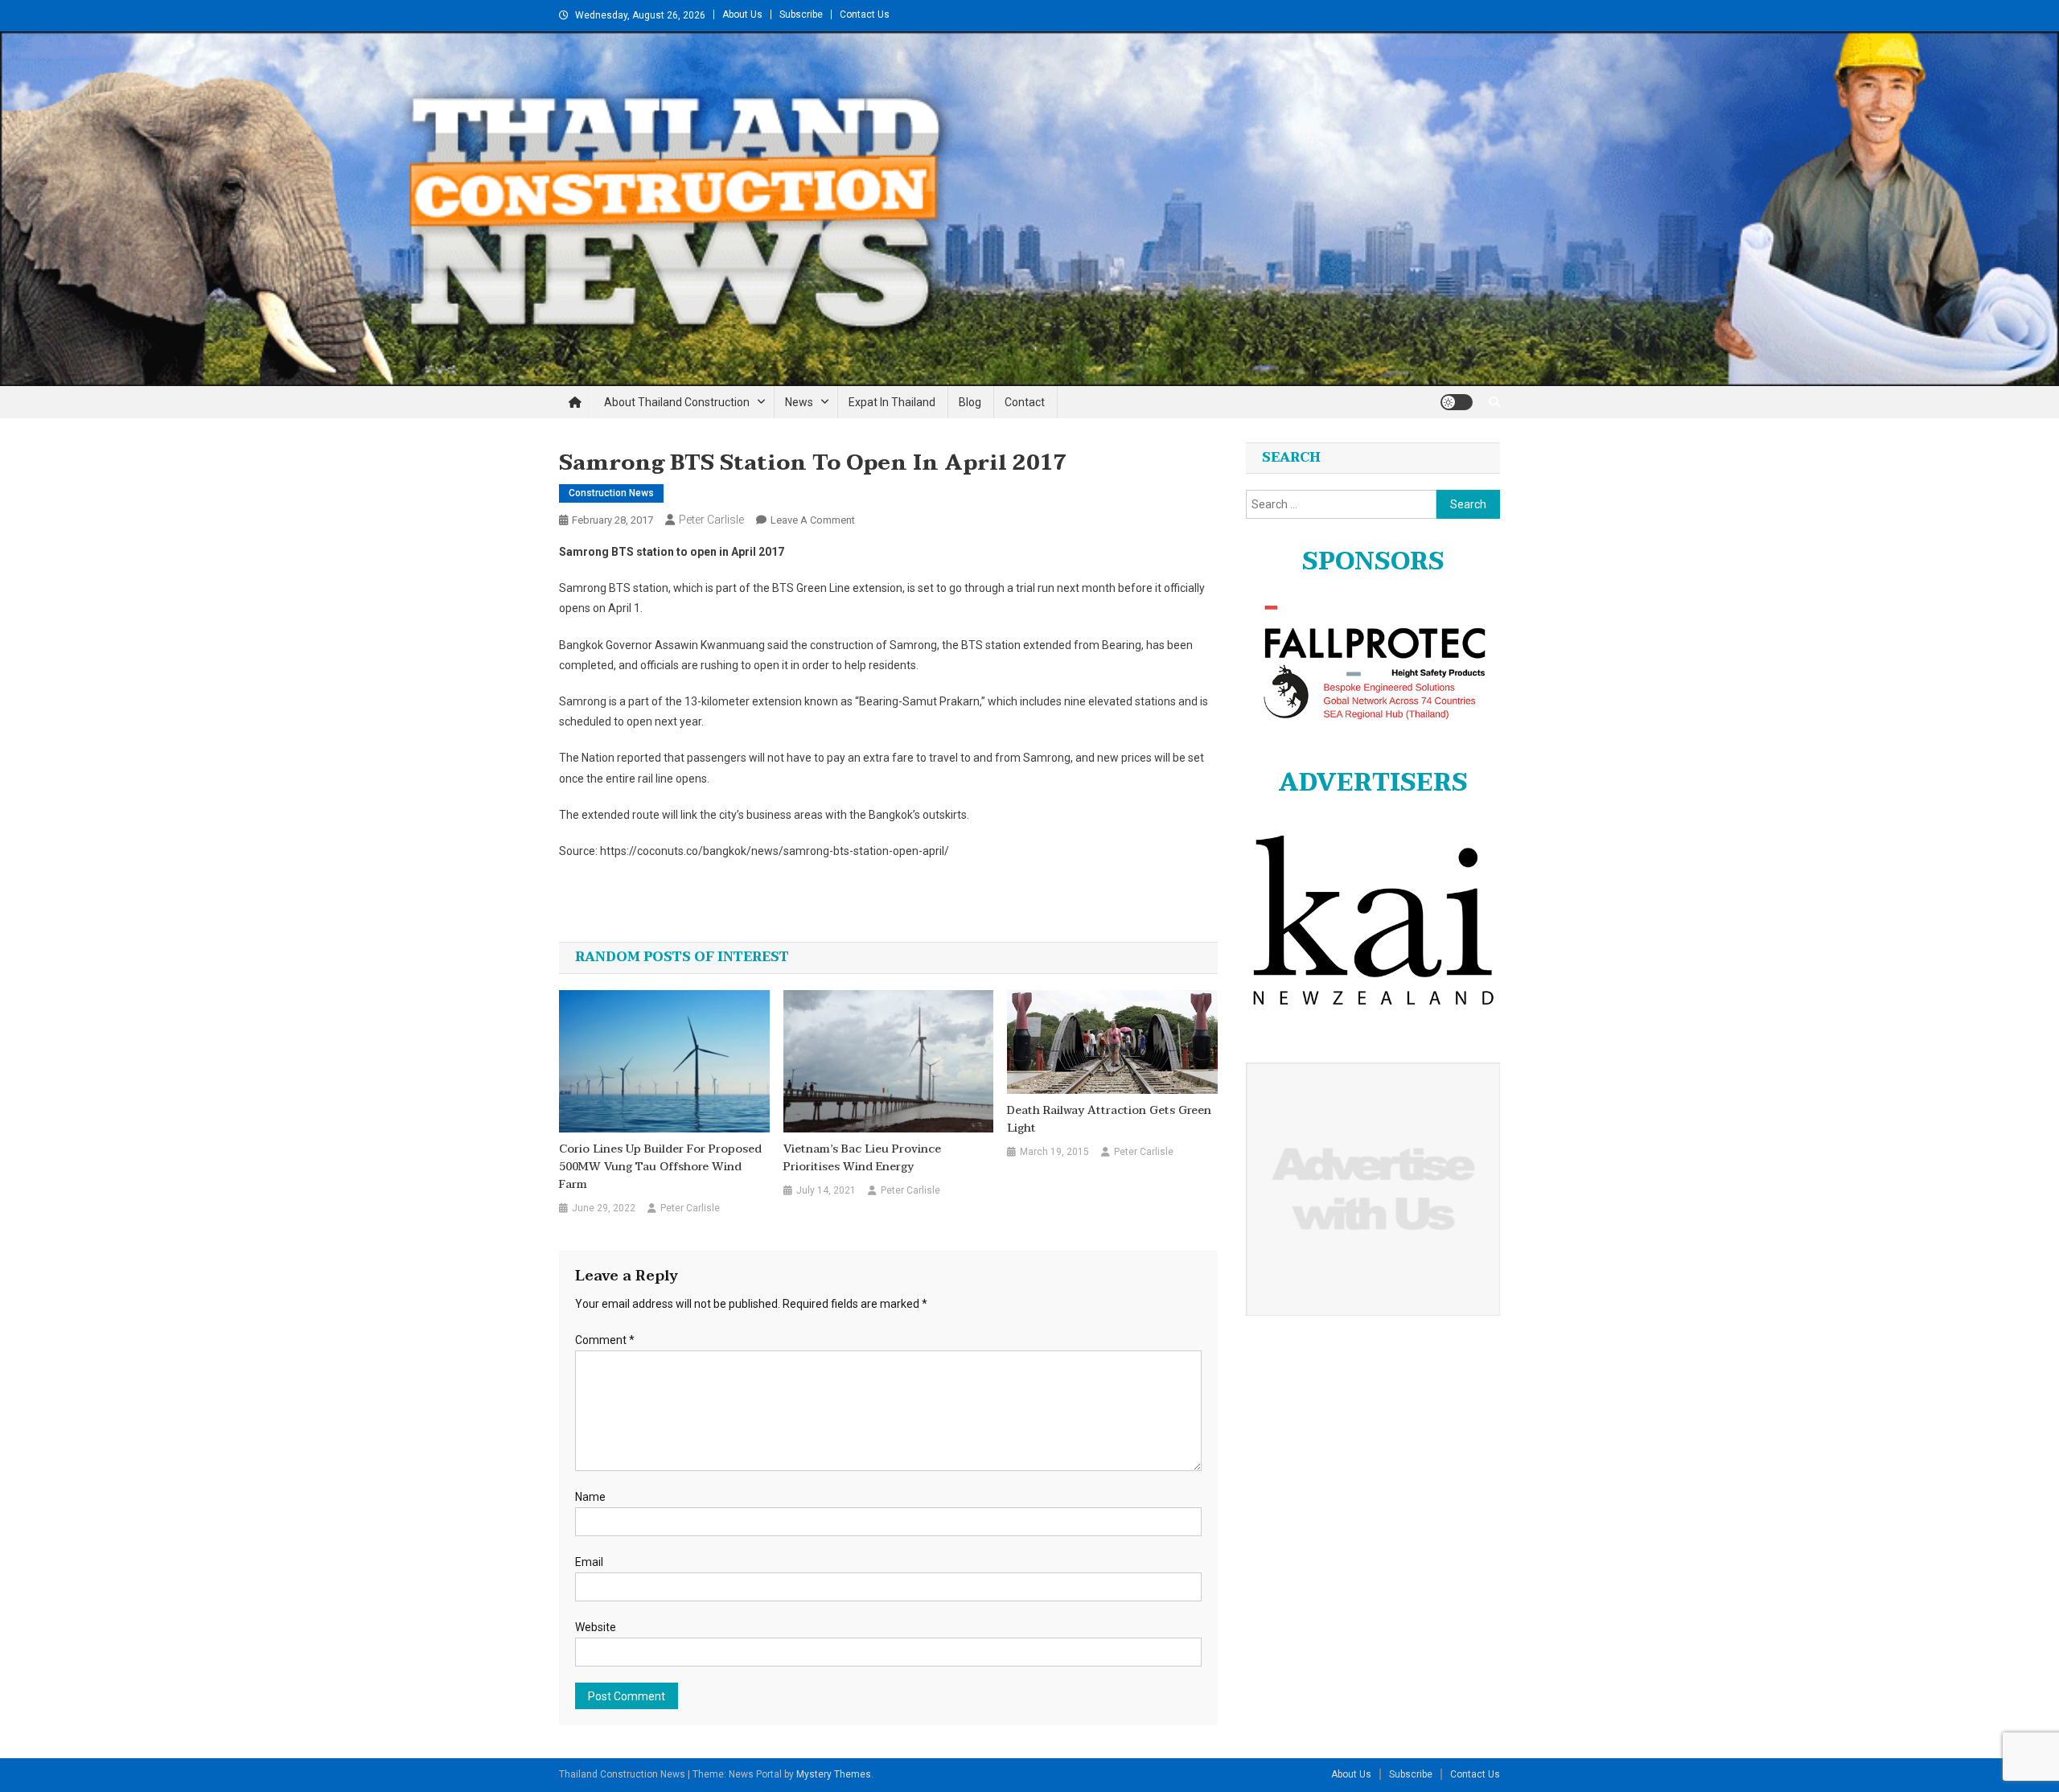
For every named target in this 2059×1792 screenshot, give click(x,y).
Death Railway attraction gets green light (1109, 1120)
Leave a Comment (813, 520)
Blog (970, 402)
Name (590, 1497)
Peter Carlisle (711, 520)
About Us (742, 14)
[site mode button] (1457, 402)
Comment (605, 1340)
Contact (1025, 402)
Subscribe (801, 14)
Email (589, 1562)
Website (596, 1627)
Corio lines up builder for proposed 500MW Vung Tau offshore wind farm (660, 1167)
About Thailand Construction (677, 402)
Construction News (611, 493)
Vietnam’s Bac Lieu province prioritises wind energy (862, 1158)
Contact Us (865, 14)
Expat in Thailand (892, 402)
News (799, 402)
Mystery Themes (834, 1774)
